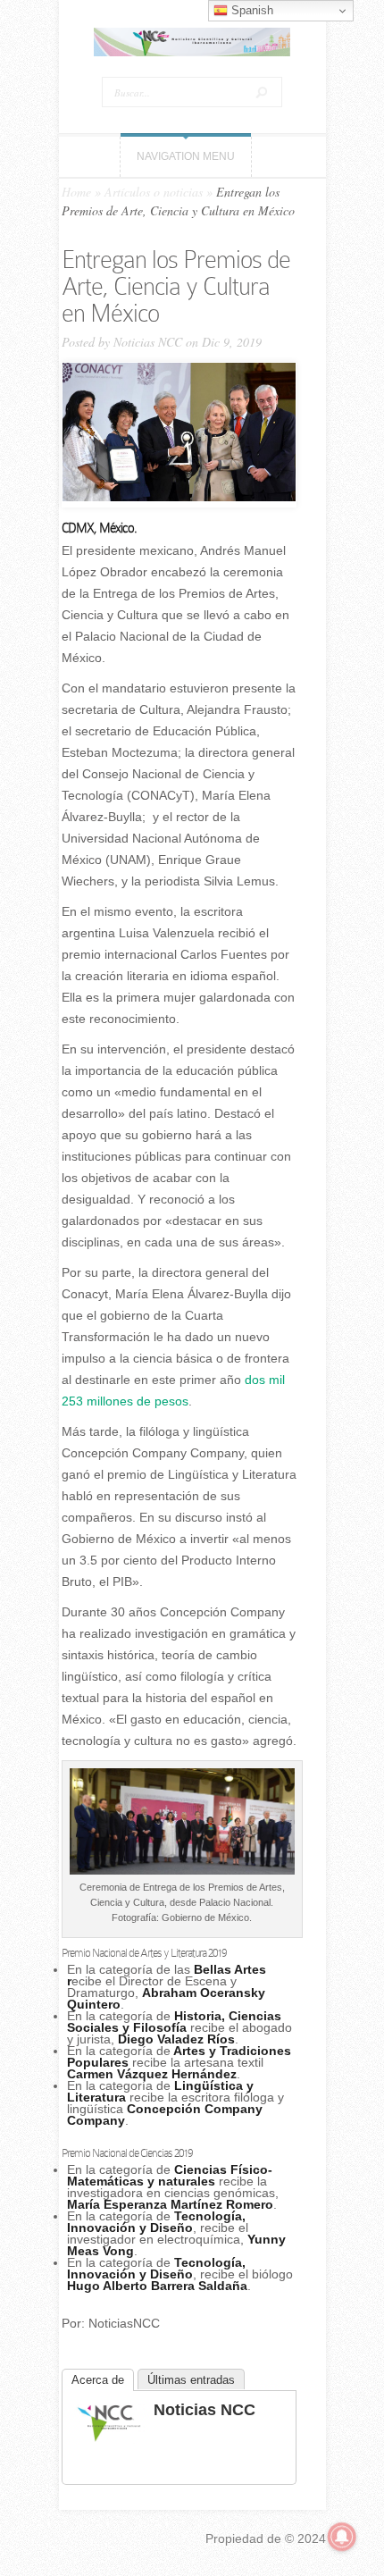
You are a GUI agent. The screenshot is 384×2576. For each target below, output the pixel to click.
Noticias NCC (148, 342)
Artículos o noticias (154, 192)
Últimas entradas (191, 2380)
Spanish (250, 10)
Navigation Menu (186, 156)
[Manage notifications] (342, 2537)
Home (76, 192)
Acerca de (98, 2380)
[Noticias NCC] (109, 2439)
